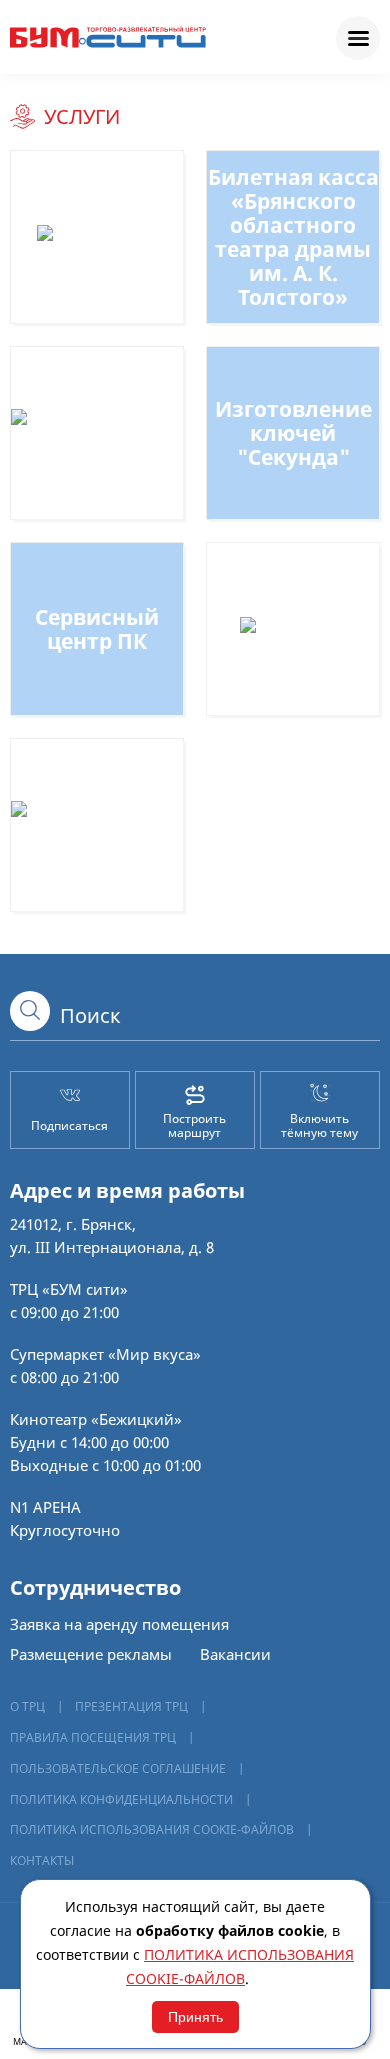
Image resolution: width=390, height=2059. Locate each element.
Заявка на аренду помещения (119, 1624)
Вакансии (235, 1654)
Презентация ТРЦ (131, 1706)
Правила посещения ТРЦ (93, 1737)
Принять (195, 2017)
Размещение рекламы (91, 1654)
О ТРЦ (27, 1706)
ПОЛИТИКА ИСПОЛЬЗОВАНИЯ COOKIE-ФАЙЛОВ (152, 1829)
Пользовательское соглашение (118, 1768)
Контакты (42, 1860)
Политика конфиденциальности (121, 1799)
